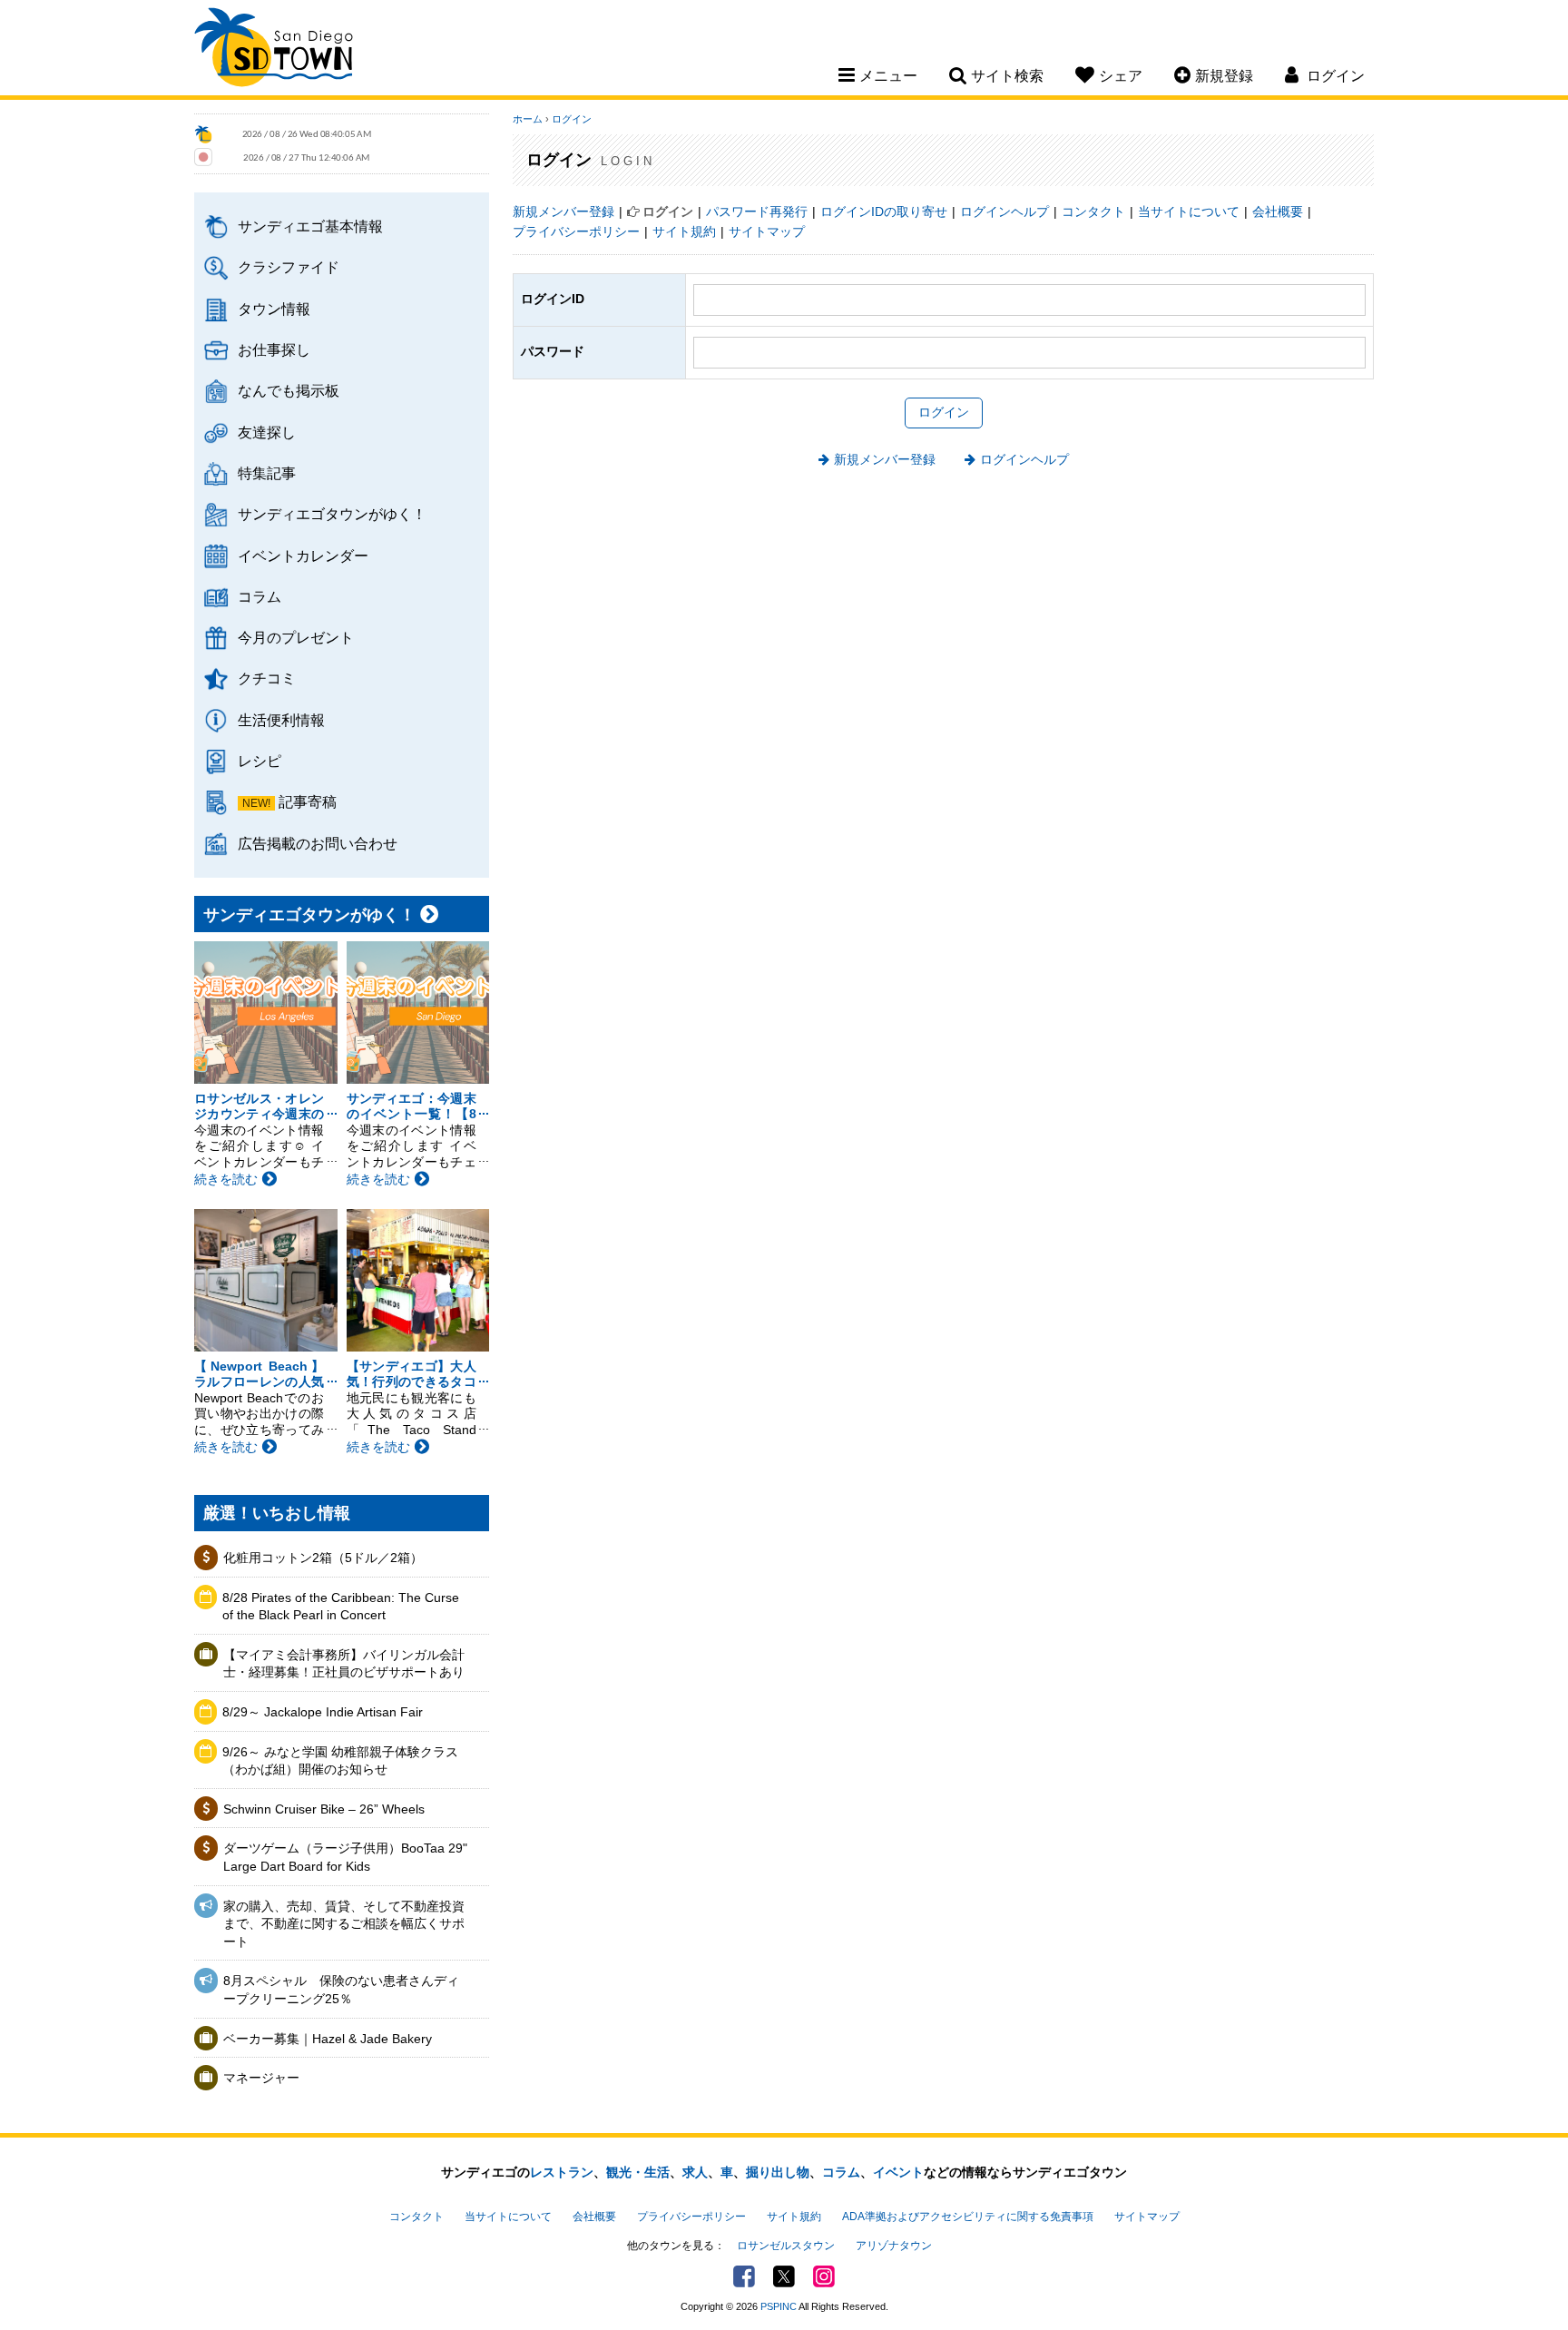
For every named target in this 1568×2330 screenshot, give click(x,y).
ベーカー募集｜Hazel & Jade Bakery (328, 2039)
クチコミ (267, 678)
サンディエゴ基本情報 (310, 226)
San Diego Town (274, 50)
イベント (898, 2172)
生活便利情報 (281, 720)
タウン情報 (274, 309)
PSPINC (779, 2306)
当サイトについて (1189, 211)
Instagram (824, 2276)
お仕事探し (274, 349)
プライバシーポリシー (576, 231)
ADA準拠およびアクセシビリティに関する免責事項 (968, 2217)
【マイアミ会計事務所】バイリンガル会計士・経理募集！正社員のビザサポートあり (344, 1664)
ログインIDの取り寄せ (884, 211)
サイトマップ (767, 231)
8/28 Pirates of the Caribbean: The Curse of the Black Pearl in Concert (341, 1607)
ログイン (572, 119)
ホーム (528, 119)
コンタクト (1093, 211)
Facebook (744, 2276)
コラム (260, 596)
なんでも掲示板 (289, 390)
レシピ (260, 761)
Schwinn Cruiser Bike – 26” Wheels (324, 1809)
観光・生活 (638, 2172)
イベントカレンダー (303, 555)
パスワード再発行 (757, 211)
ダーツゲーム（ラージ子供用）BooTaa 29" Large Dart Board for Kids (345, 1857)
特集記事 (267, 473)
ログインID (553, 299)
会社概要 (1278, 211)
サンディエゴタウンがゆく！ (332, 514)
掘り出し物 (778, 2172)
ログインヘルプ (1004, 211)
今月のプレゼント (296, 637)
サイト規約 (684, 231)
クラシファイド (289, 267)
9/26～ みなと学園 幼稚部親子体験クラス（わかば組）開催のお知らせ (340, 1761)
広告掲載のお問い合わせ (318, 843)
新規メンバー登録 (563, 211)
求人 (695, 2172)
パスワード (553, 351)
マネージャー (261, 2078)
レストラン (562, 2172)
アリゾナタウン (894, 2246)
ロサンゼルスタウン (786, 2246)
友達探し (267, 432)
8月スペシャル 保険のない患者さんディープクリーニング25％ (341, 1990)
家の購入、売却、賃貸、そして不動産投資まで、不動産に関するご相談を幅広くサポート (344, 1924)
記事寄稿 (308, 801)
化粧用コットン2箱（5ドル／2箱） (323, 1558)
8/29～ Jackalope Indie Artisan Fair (323, 1712)
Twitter (784, 2276)
